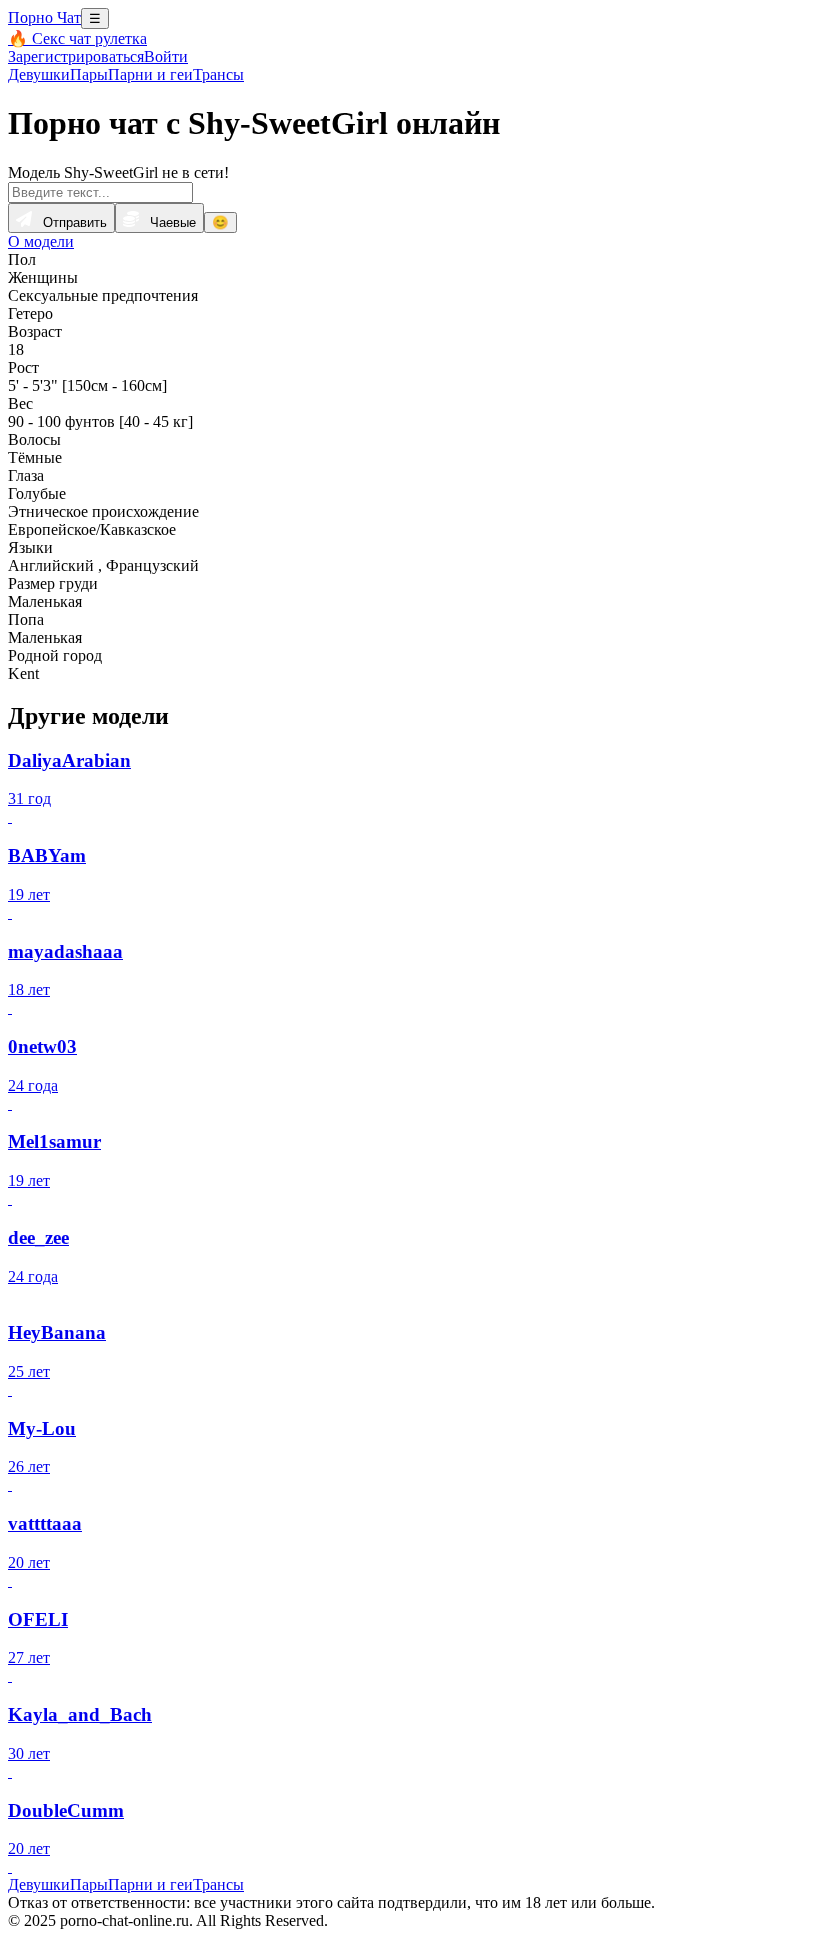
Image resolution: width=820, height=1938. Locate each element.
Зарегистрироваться (76, 56)
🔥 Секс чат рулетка (77, 38)
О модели (41, 241)
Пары (89, 74)
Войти (166, 56)
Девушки (39, 74)
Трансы (218, 74)
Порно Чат (44, 17)
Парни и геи (150, 74)
